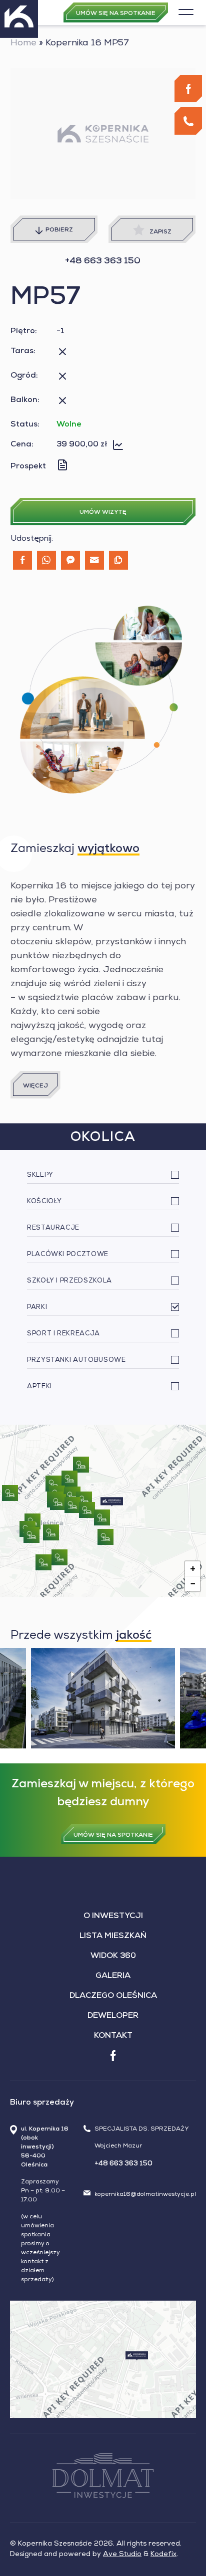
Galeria (113, 1976)
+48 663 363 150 (103, 261)
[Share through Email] (94, 560)
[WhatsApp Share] (46, 560)
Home (23, 43)
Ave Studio (122, 2555)
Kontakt (113, 2036)
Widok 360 (113, 1956)
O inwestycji (113, 1917)
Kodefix (163, 2555)
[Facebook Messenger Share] (70, 560)
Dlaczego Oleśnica (113, 1996)
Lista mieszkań (113, 1936)
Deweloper (113, 2016)
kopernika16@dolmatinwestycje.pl (145, 2195)
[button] (112, 1502)
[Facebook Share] (22, 560)
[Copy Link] (118, 560)
